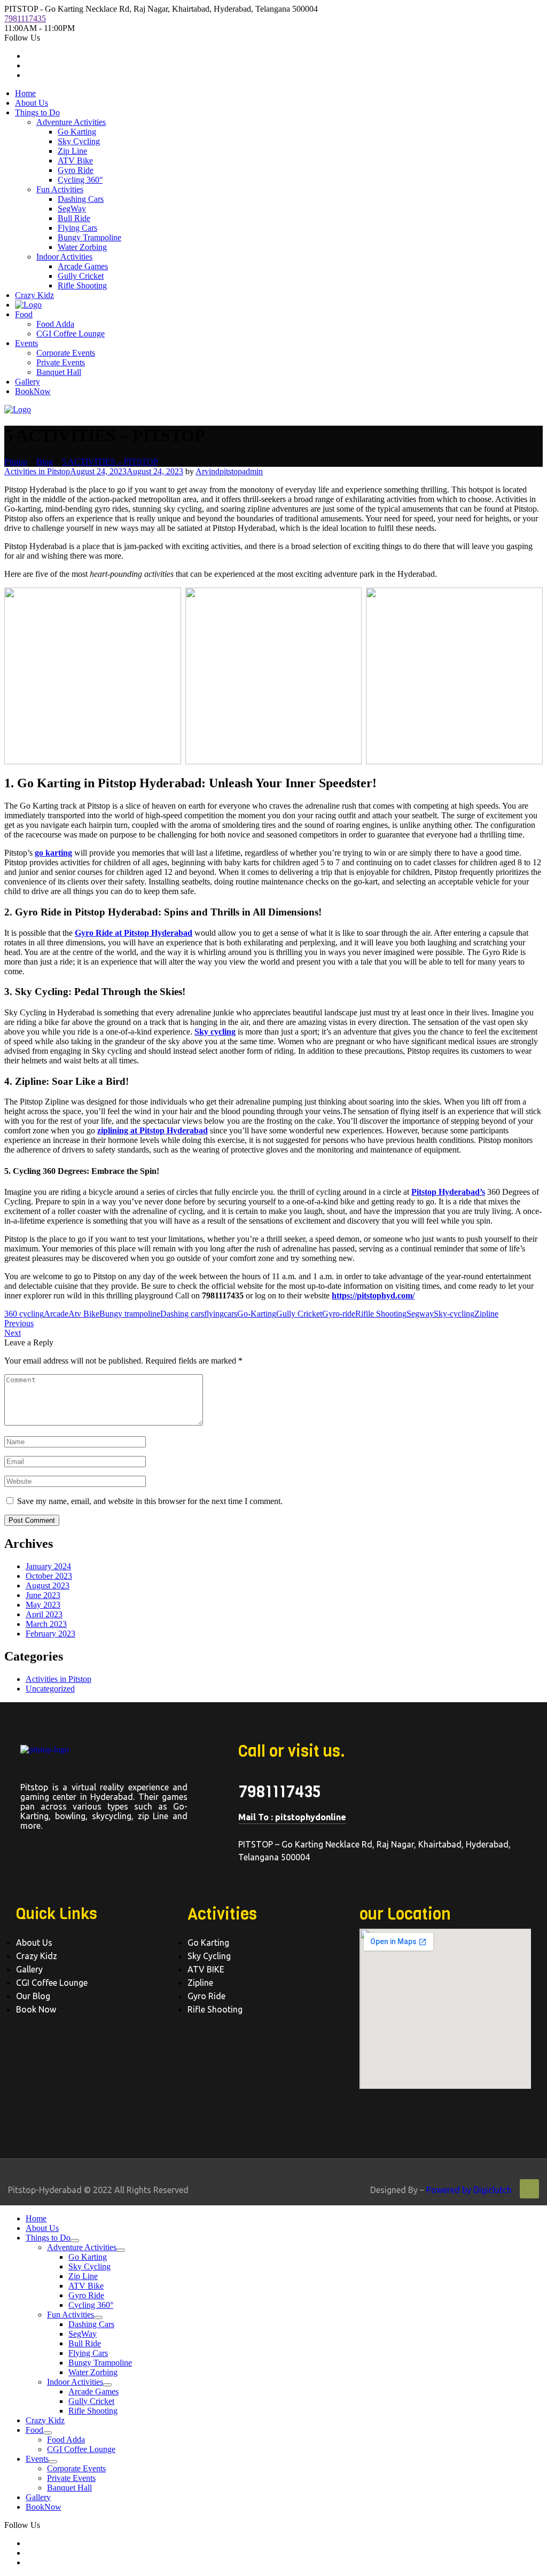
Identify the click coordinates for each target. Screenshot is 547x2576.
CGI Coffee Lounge (71, 334)
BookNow (33, 391)
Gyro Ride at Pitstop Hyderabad (134, 933)
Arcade (56, 1314)
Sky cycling (215, 1032)
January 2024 (48, 1566)
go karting (53, 853)
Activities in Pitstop (37, 471)
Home (25, 93)
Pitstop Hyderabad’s (448, 1192)
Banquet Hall (59, 372)
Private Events (61, 362)
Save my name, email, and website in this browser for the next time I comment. (150, 1501)
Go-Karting (257, 1314)
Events (26, 343)
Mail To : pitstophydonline (292, 1817)
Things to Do (37, 112)
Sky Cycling (79, 141)
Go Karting (77, 132)
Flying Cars (77, 228)
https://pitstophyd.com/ (373, 1295)
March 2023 (46, 1624)
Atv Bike (84, 1314)
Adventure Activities (71, 122)
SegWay (72, 209)
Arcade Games (83, 266)
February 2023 (50, 1634)
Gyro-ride (339, 1314)
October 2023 (49, 1576)
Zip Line (72, 151)
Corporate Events (66, 353)
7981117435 (25, 18)
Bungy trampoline (130, 1314)
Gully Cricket (81, 276)
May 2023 (43, 1605)
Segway (420, 1314)
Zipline (486, 1314)
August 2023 (48, 1585)
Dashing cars (182, 1314)
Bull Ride (74, 218)
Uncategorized (50, 1689)
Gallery (28, 382)
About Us (32, 103)
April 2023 (44, 1614)
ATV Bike (75, 160)
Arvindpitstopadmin (229, 471)
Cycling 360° (80, 180)
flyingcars (221, 1314)
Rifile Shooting (381, 1314)
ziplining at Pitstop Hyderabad (153, 1130)
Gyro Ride (76, 170)
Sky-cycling (454, 1314)
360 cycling (24, 1314)
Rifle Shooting (82, 285)
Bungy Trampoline (89, 237)
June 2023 (43, 1595)
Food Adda (55, 324)
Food (24, 314)
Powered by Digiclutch (469, 2190)
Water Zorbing (82, 247)
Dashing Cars (81, 199)
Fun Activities (60, 189)
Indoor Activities (64, 257)
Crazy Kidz (34, 295)
